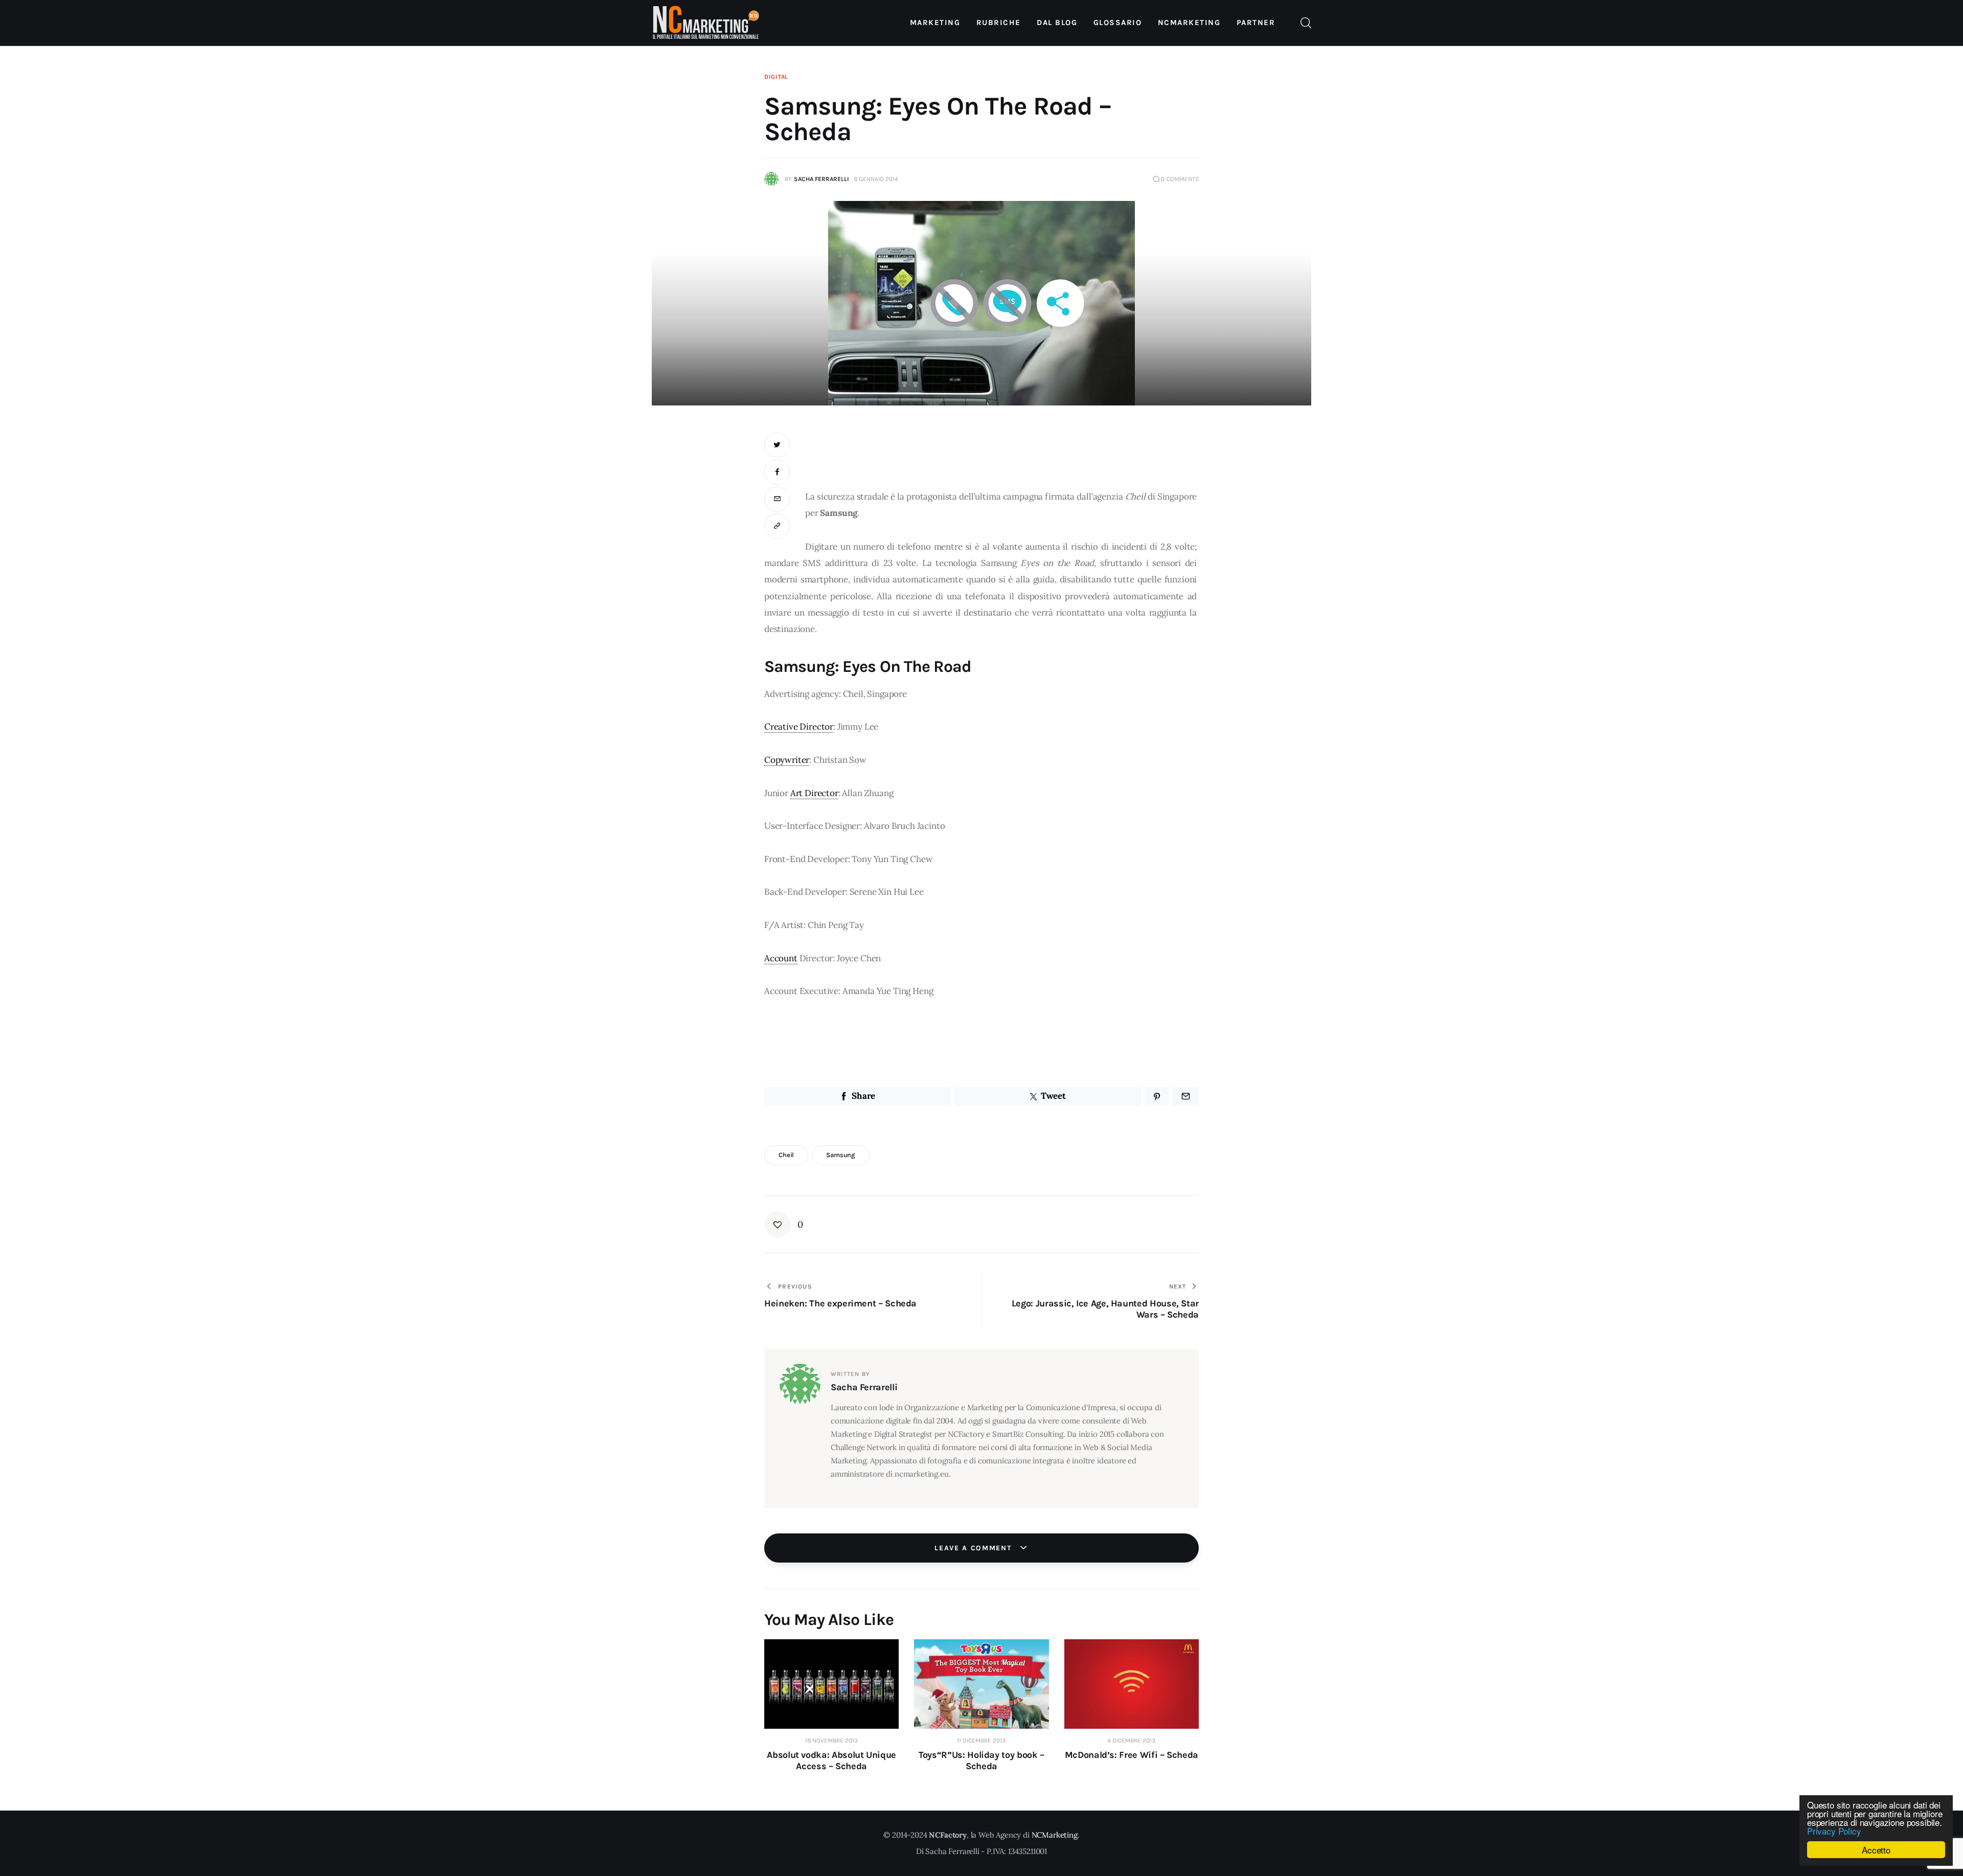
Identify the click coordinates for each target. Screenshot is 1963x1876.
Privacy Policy (1834, 1831)
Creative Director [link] (799, 727)
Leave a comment (974, 1548)
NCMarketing (1055, 1835)
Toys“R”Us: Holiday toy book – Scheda (981, 1760)
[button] (777, 526)
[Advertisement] (1002, 455)
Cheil (786, 1155)
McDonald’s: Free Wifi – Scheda (1132, 1755)
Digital (776, 77)
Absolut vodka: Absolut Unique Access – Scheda (831, 1760)
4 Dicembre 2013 (1131, 1741)
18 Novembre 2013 (831, 1741)
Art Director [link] (814, 793)
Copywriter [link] (787, 760)
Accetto (1876, 1850)
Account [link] (781, 958)
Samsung (841, 1155)
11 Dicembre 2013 (981, 1741)
